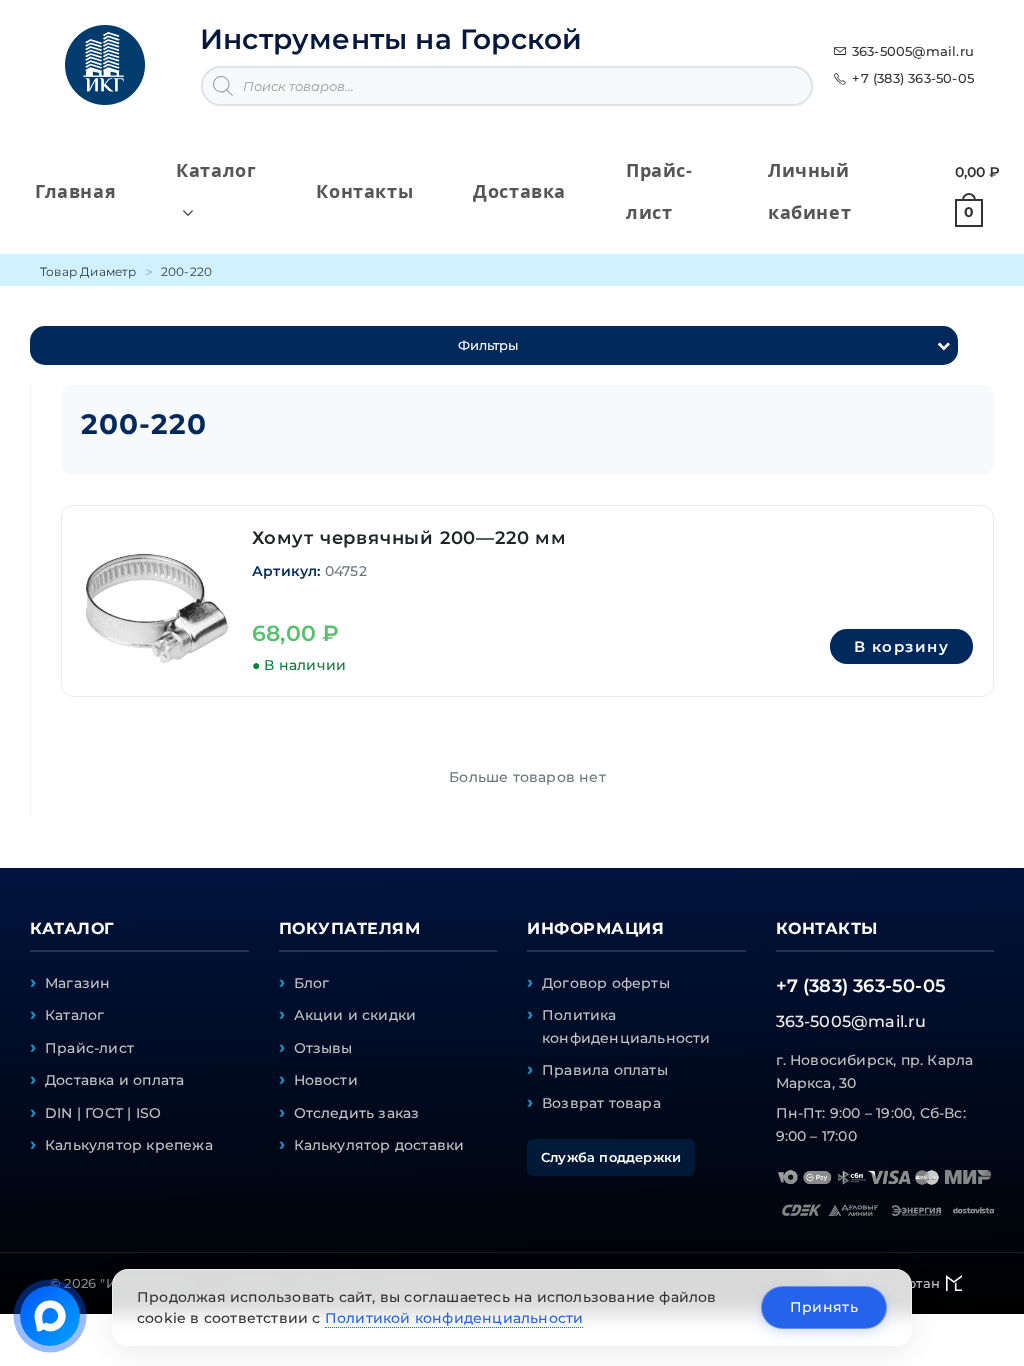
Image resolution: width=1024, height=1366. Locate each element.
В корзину (902, 646)
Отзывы (323, 1048)
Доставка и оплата (114, 1080)
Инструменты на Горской (391, 39)
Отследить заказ (357, 1113)
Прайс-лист (89, 1048)
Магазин (77, 983)
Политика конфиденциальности (626, 1026)
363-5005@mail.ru (913, 51)
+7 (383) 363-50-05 (913, 78)
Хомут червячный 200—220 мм (409, 538)
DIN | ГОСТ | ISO (103, 1113)
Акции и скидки (355, 1015)
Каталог (74, 1015)
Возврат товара (601, 1103)
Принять (824, 1307)
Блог (312, 983)
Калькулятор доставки (379, 1145)
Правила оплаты (605, 1070)
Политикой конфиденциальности (454, 1318)
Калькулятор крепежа (129, 1145)
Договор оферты (606, 983)
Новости (326, 1080)
